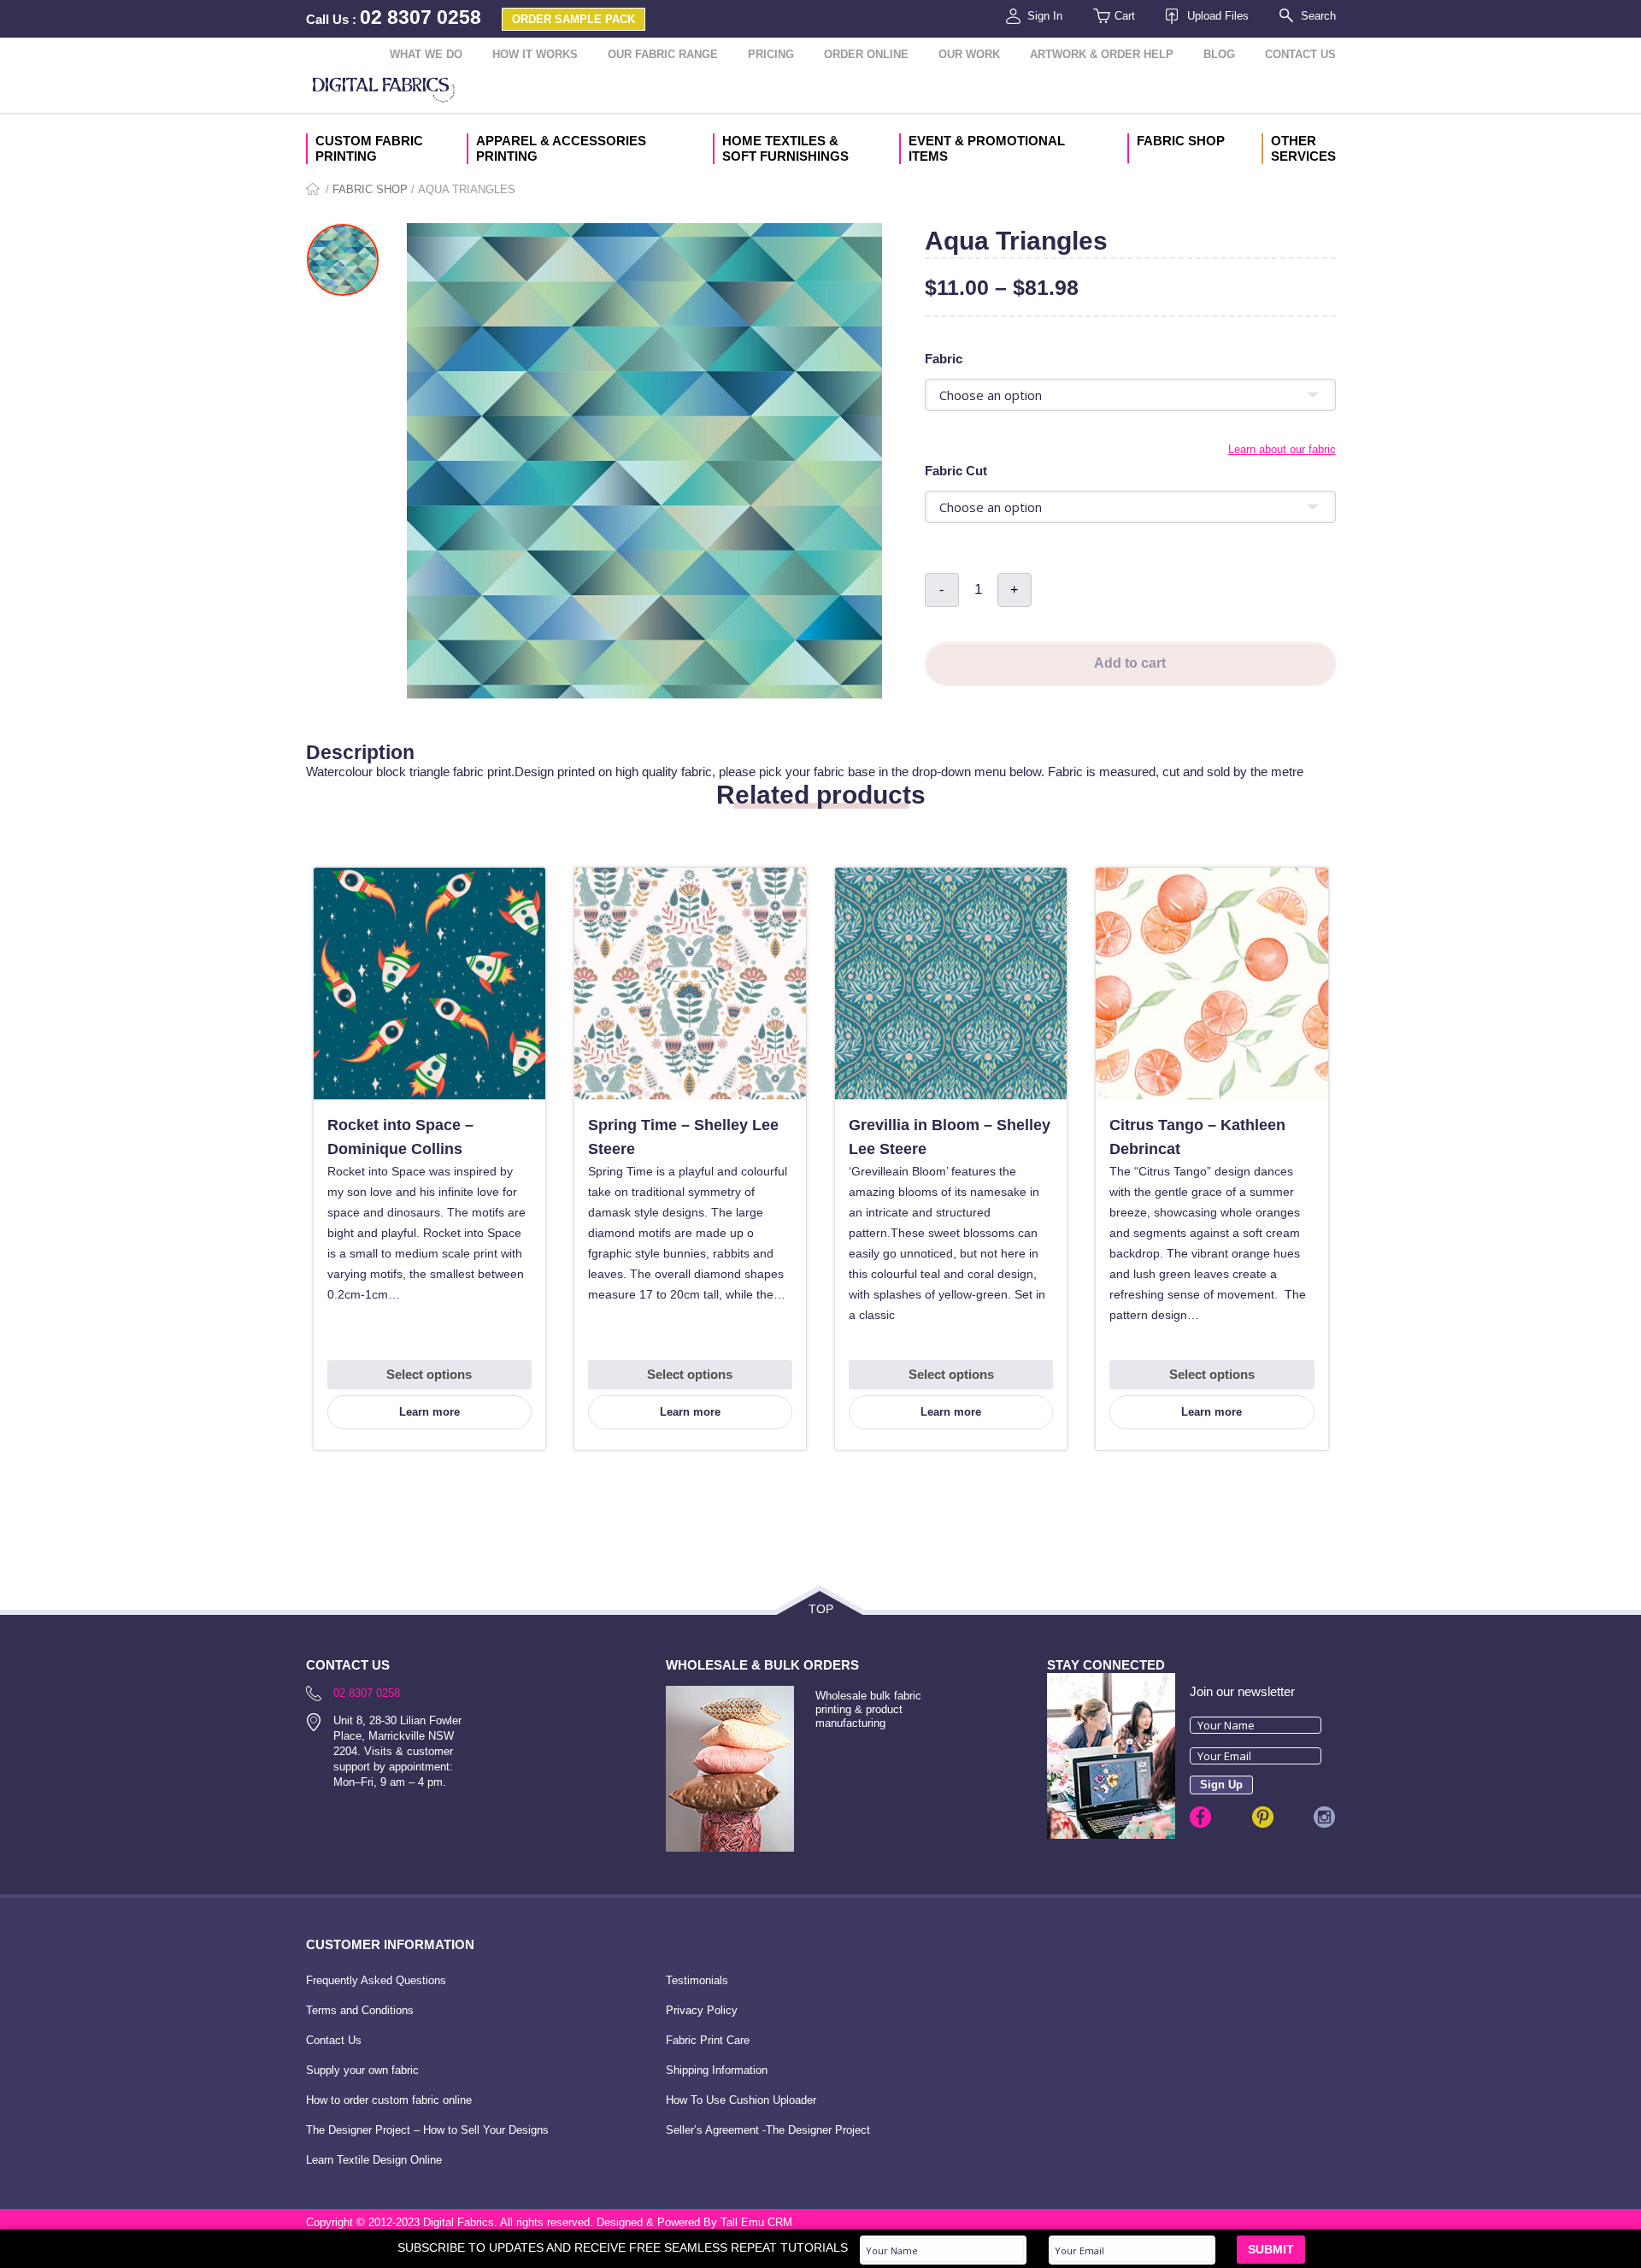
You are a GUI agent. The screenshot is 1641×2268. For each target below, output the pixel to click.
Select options (429, 1374)
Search (1318, 16)
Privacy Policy (702, 2010)
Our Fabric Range (663, 54)
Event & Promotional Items (987, 148)
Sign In (1045, 16)
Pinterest (1263, 1817)
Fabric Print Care (708, 2040)
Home (314, 190)
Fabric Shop (1181, 141)
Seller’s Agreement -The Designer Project (768, 2130)
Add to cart (1130, 663)
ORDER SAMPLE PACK (573, 19)
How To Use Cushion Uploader (741, 2100)
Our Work (969, 54)
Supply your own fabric (362, 2070)
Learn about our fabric (1282, 449)
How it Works (535, 54)
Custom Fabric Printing (369, 148)
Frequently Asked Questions (376, 1980)
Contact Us (1300, 54)
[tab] (821, 733)
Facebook (1200, 1817)
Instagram (1324, 1817)
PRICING (771, 54)
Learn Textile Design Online (374, 2160)
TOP (821, 1609)
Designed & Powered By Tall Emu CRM (694, 2222)
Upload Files (1218, 16)
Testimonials (697, 1980)
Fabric (944, 359)
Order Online (866, 54)
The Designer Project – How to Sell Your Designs (427, 2130)
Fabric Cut (956, 471)
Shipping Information (717, 2070)
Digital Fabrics (384, 91)
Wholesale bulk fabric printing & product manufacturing (868, 1709)
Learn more (429, 1412)
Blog (1219, 54)
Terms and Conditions (360, 2010)
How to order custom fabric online (389, 2100)
